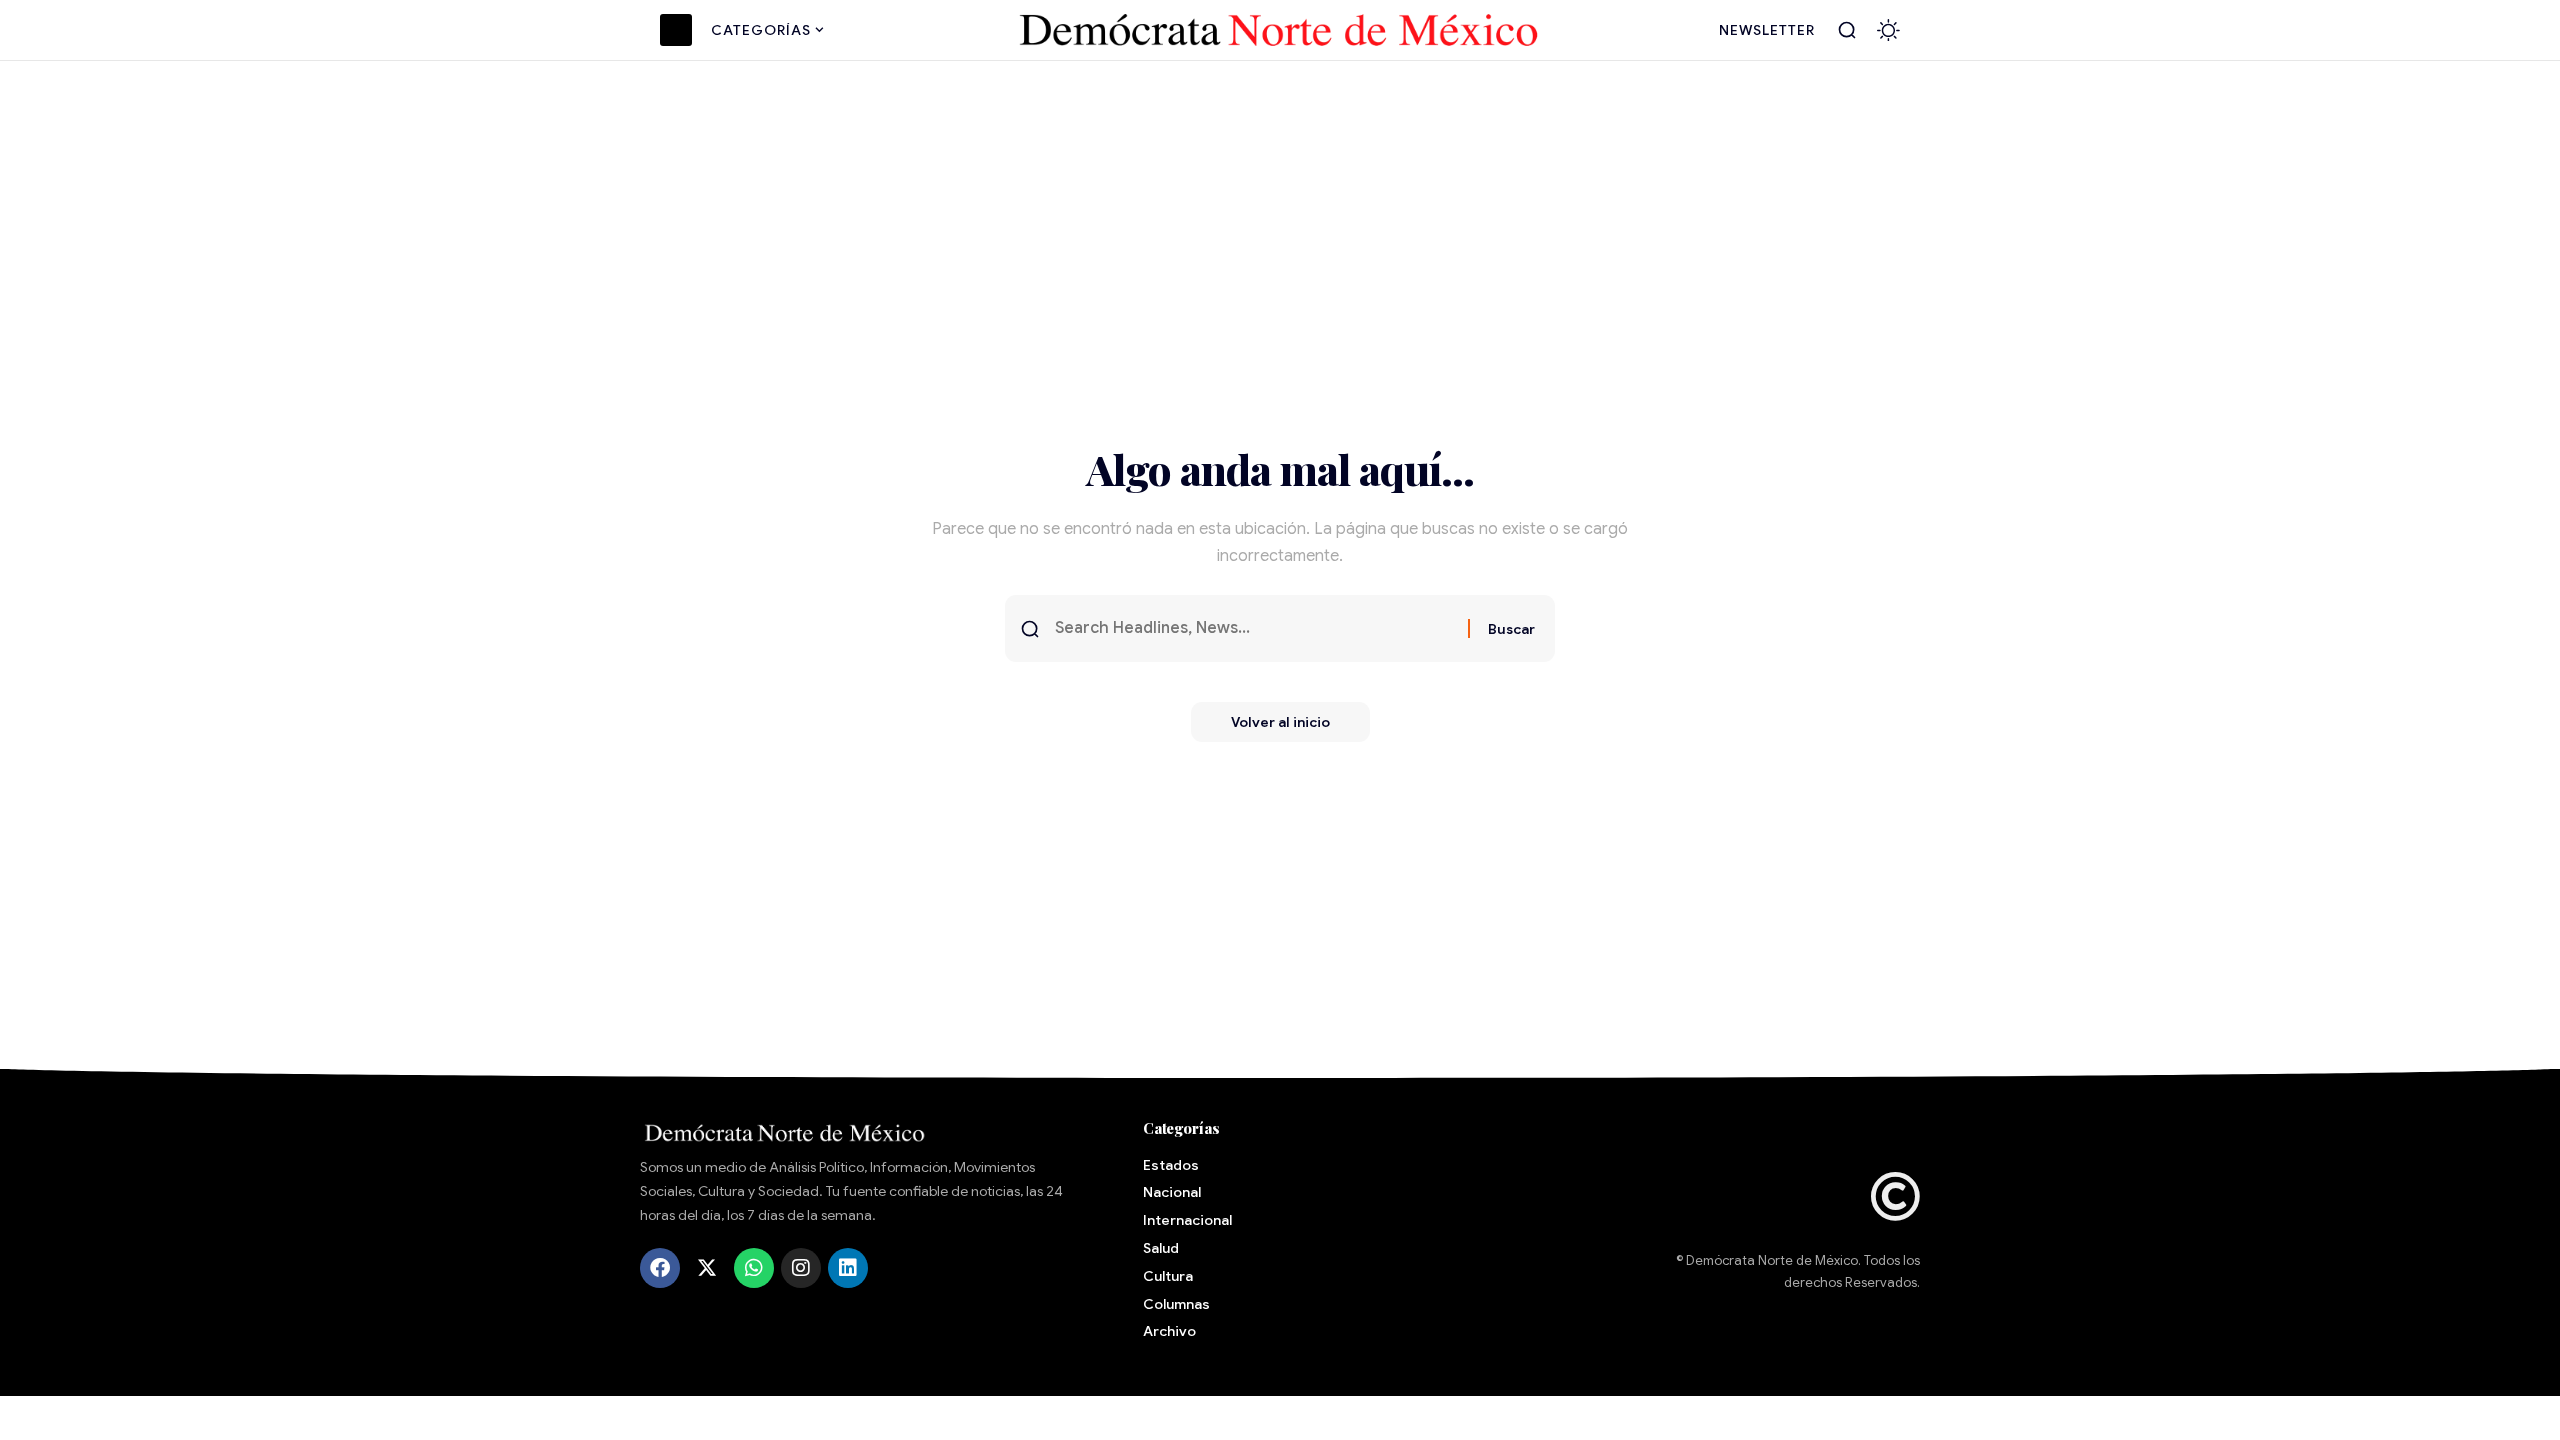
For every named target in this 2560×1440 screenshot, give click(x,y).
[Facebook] (660, 1268)
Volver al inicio (1280, 722)
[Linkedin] (848, 1268)
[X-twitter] (707, 1268)
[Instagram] (801, 1268)
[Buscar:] (1254, 628)
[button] (1847, 30)
